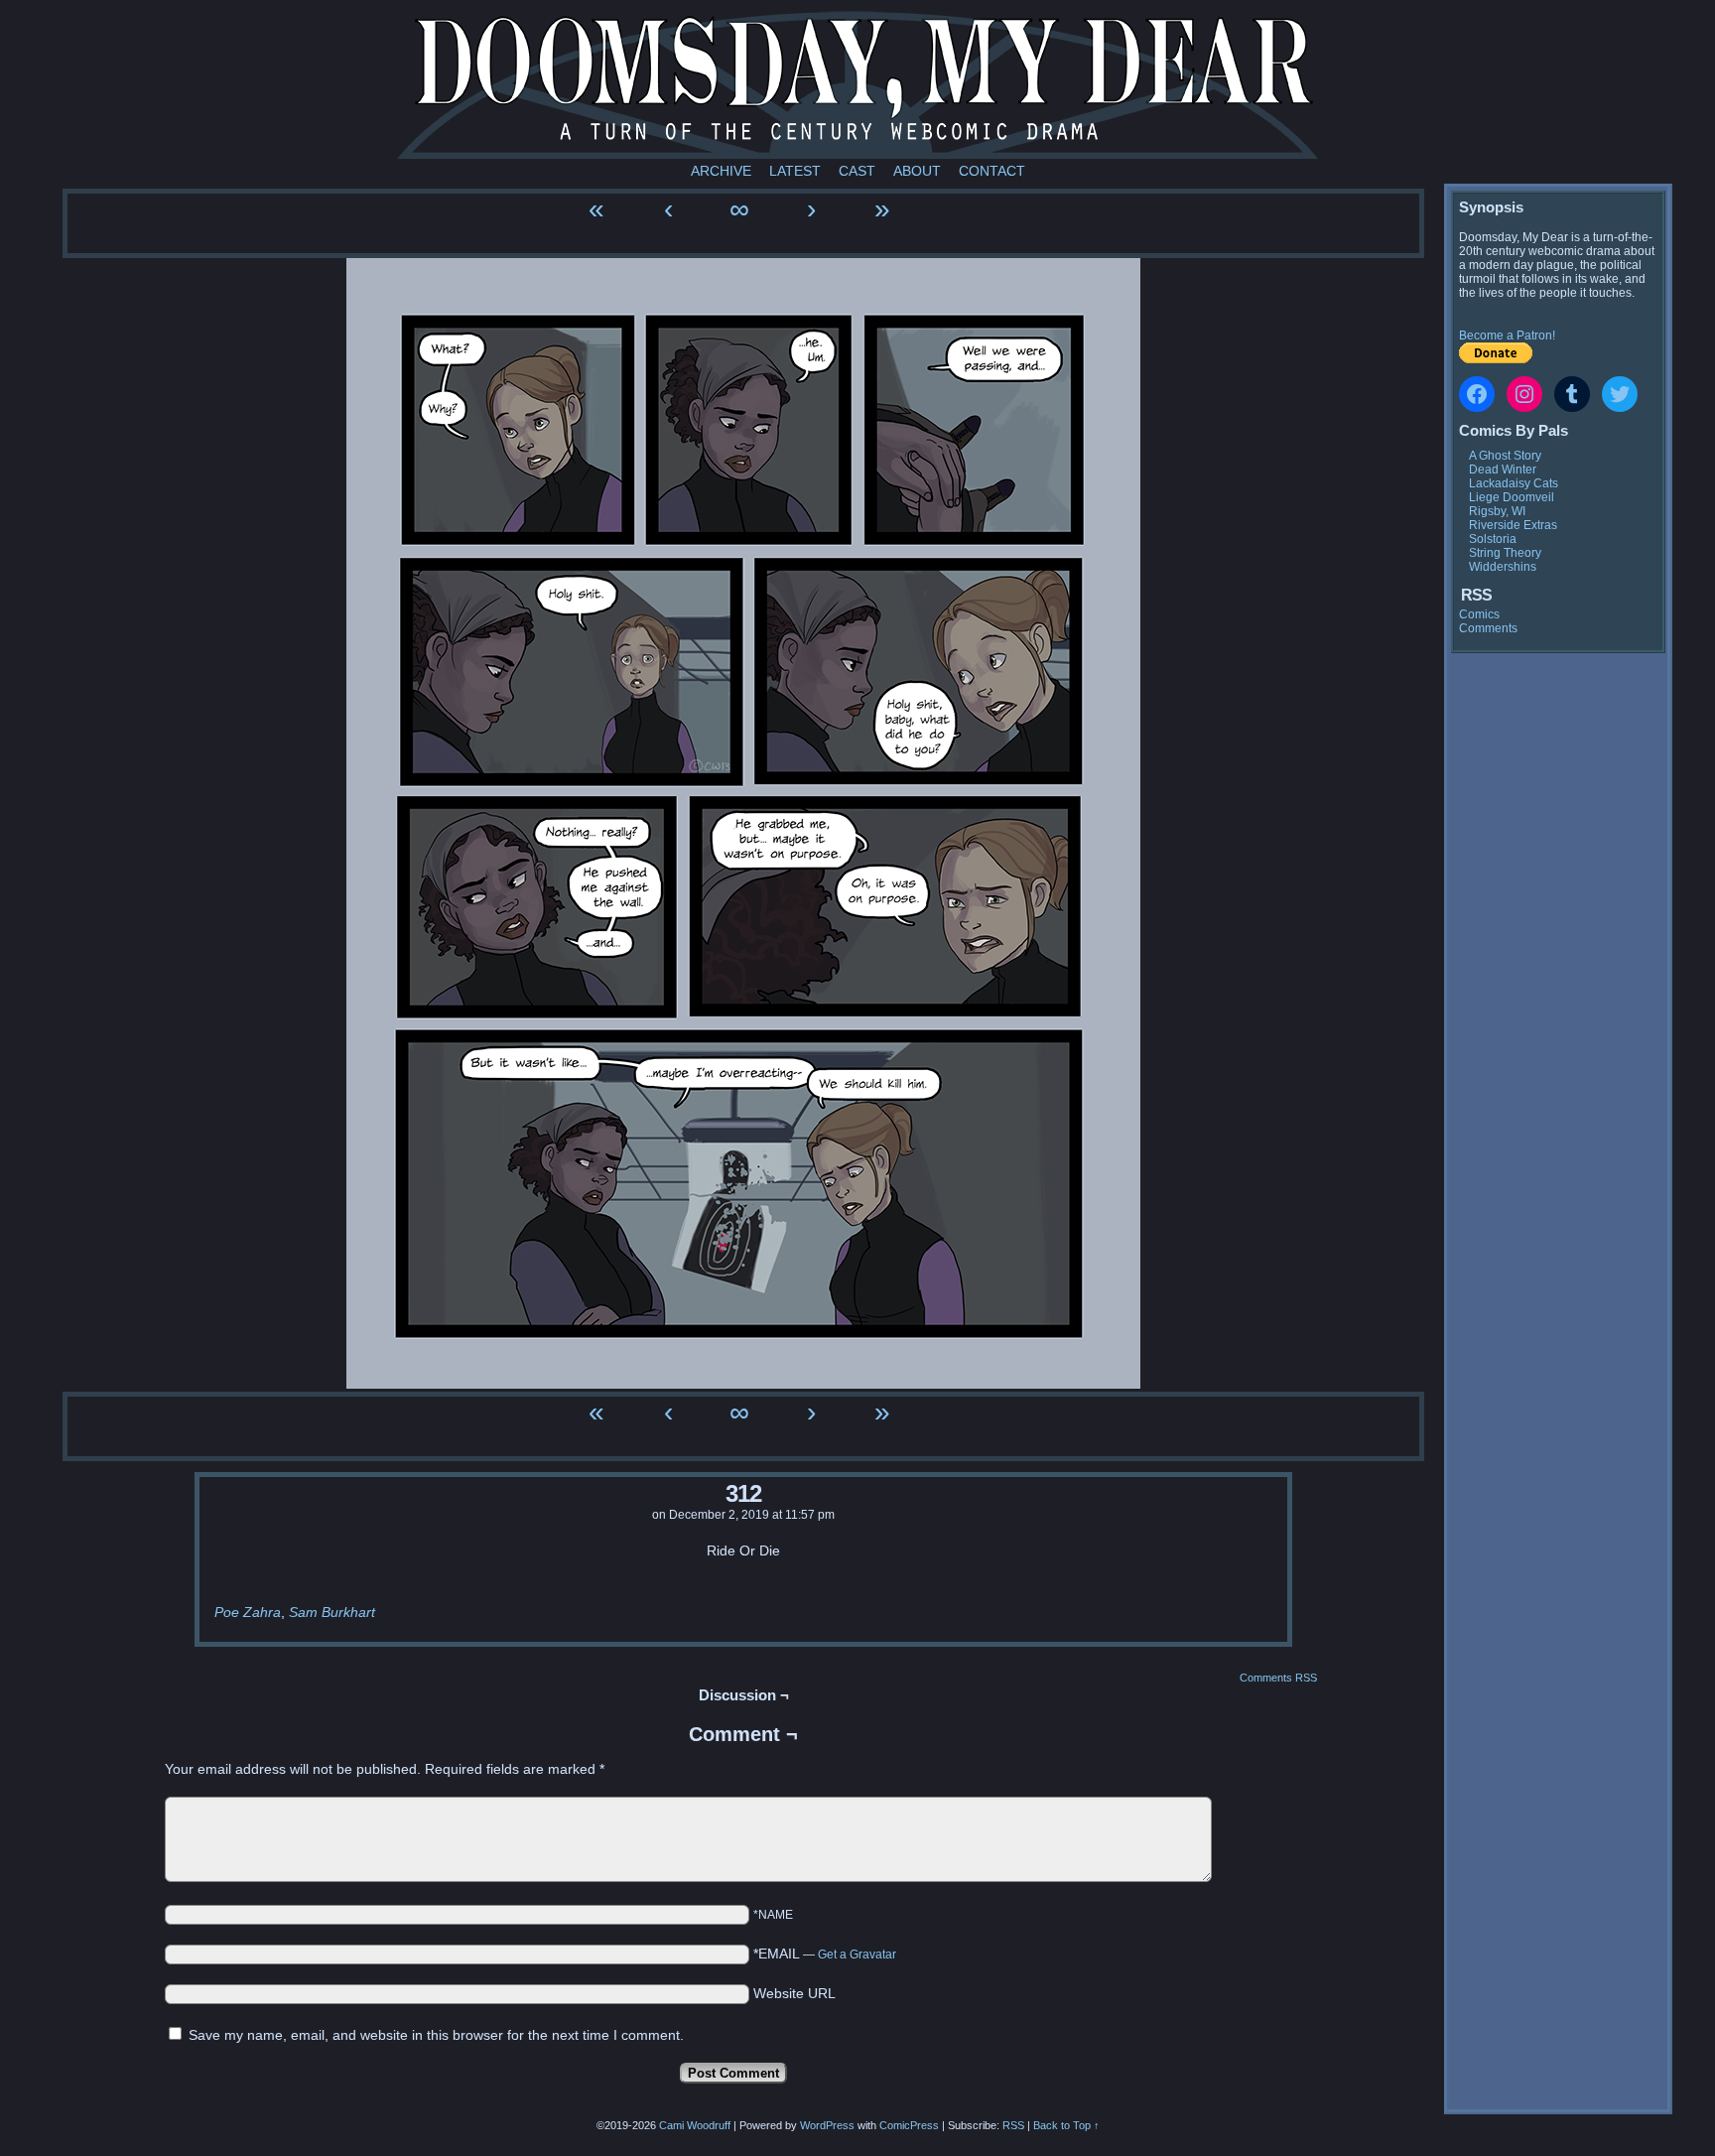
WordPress (827, 2125)
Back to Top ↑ (1066, 2125)
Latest (795, 171)
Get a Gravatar (857, 1954)
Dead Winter (1503, 470)
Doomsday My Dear (857, 84)
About (917, 171)
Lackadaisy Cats (1514, 483)
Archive (721, 171)
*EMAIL (825, 1954)
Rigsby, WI (1497, 511)
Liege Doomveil (1512, 497)
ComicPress (909, 2125)
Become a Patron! (1507, 336)
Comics (1479, 614)
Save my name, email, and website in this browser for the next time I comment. (436, 2035)
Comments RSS (1278, 1678)
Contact (992, 171)
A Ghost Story (1505, 456)
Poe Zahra (248, 1612)
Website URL (794, 1993)
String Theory (1505, 553)
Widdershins (1503, 567)
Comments (1488, 628)
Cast (857, 171)
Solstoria (1493, 539)
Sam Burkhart (332, 1612)
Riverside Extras (1513, 525)
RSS (1013, 2125)
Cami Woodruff (695, 2125)
